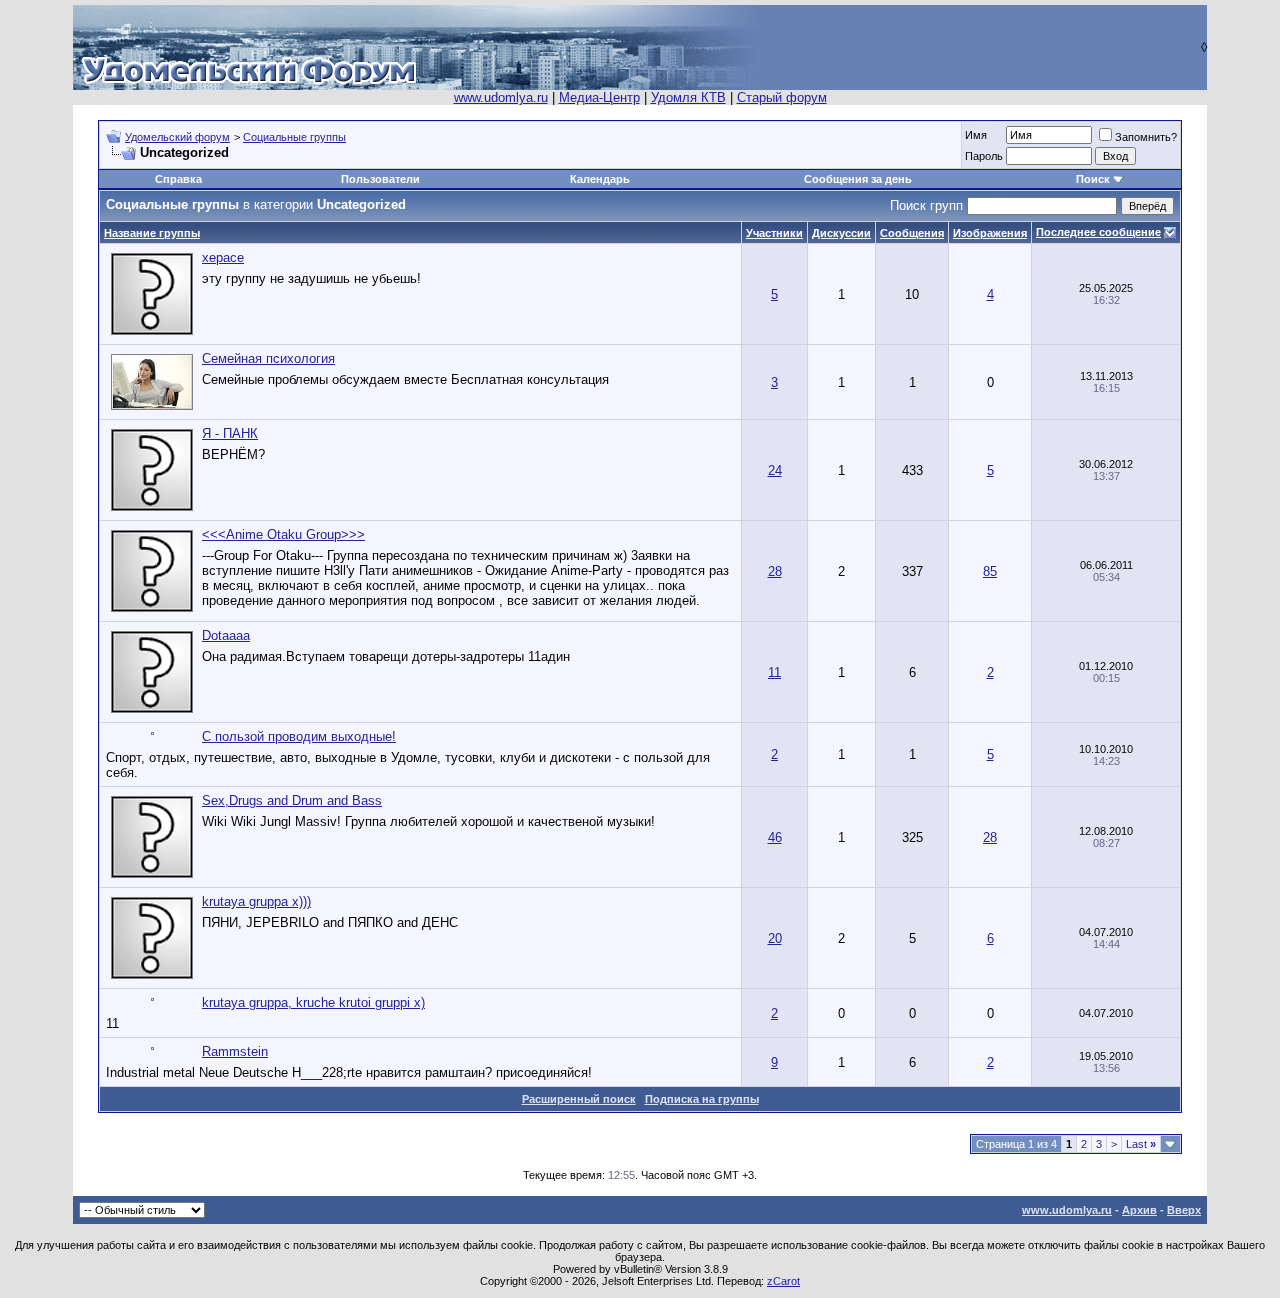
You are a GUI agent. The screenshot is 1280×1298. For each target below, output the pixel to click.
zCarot (783, 1281)
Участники (774, 233)
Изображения (990, 233)
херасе (223, 257)
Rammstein (235, 1051)
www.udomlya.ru (501, 97)
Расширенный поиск (579, 1099)
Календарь (600, 179)
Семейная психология (268, 358)
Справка (178, 179)
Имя (976, 135)
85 (990, 571)
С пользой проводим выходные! (299, 736)
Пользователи (380, 179)
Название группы (152, 233)
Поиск (1093, 179)
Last (1141, 1144)
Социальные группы (294, 137)
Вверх (1184, 1210)
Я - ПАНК (230, 433)
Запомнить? (1146, 137)
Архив (1139, 1210)
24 (775, 470)
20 (775, 938)
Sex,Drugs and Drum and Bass (292, 800)
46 (775, 837)
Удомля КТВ (688, 97)
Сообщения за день (858, 179)
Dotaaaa (226, 635)
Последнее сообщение (1098, 232)
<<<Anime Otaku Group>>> (283, 534)
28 (775, 571)
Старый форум (782, 97)
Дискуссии (841, 233)
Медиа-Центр (599, 97)
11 (774, 672)
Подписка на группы (702, 1099)
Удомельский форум (177, 137)
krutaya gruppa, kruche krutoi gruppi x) (313, 1002)
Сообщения (912, 233)
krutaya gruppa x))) (256, 901)
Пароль (984, 156)
